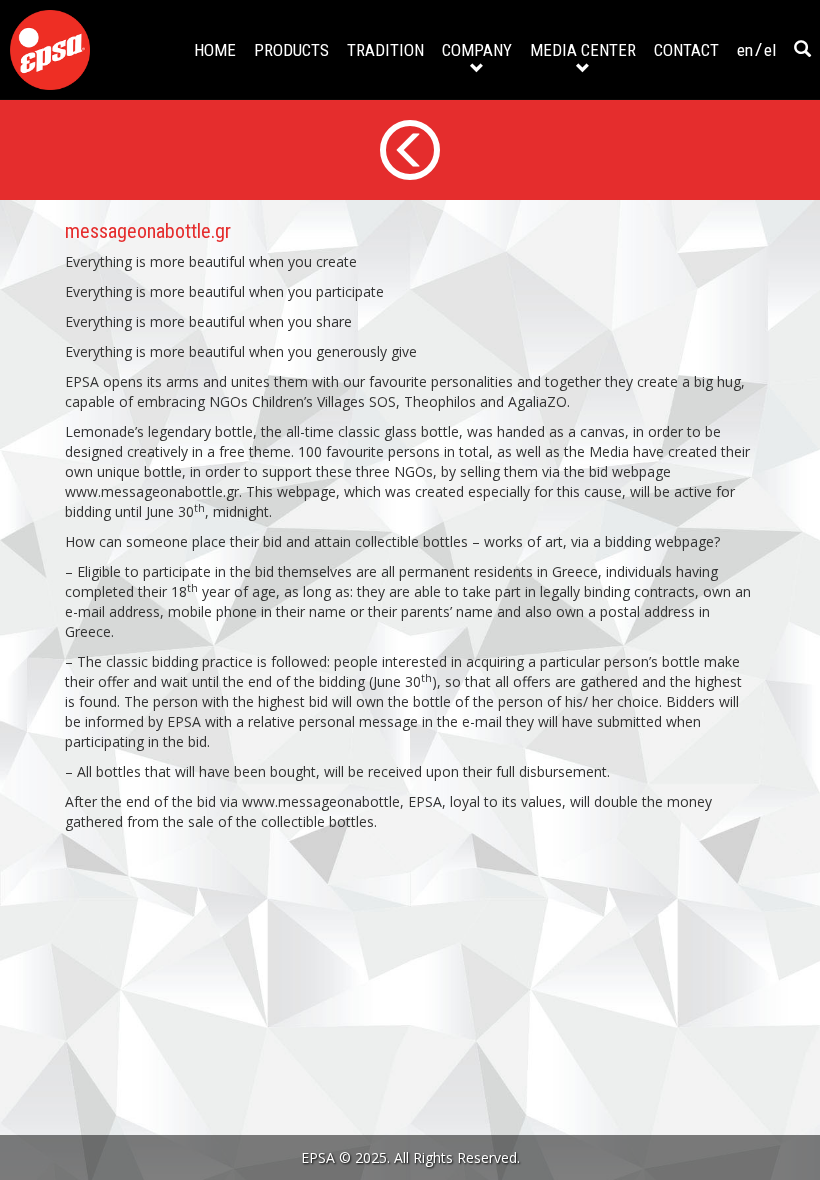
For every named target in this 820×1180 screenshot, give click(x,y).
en (745, 50)
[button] (802, 50)
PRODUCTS (291, 50)
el (770, 50)
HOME (215, 50)
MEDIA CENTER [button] (583, 50)
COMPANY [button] (477, 50)
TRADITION (385, 50)
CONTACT (686, 50)
